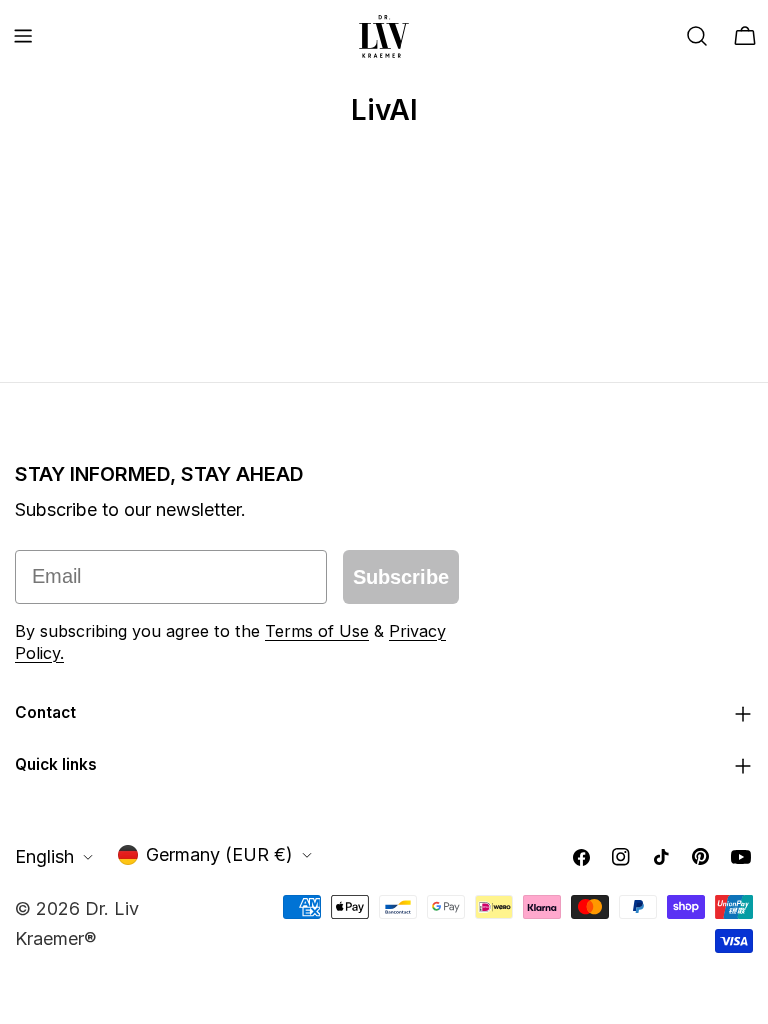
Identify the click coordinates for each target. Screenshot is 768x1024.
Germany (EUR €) (219, 854)
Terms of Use (317, 631)
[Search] (697, 36)
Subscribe (401, 577)
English (44, 856)
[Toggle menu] (23, 36)
